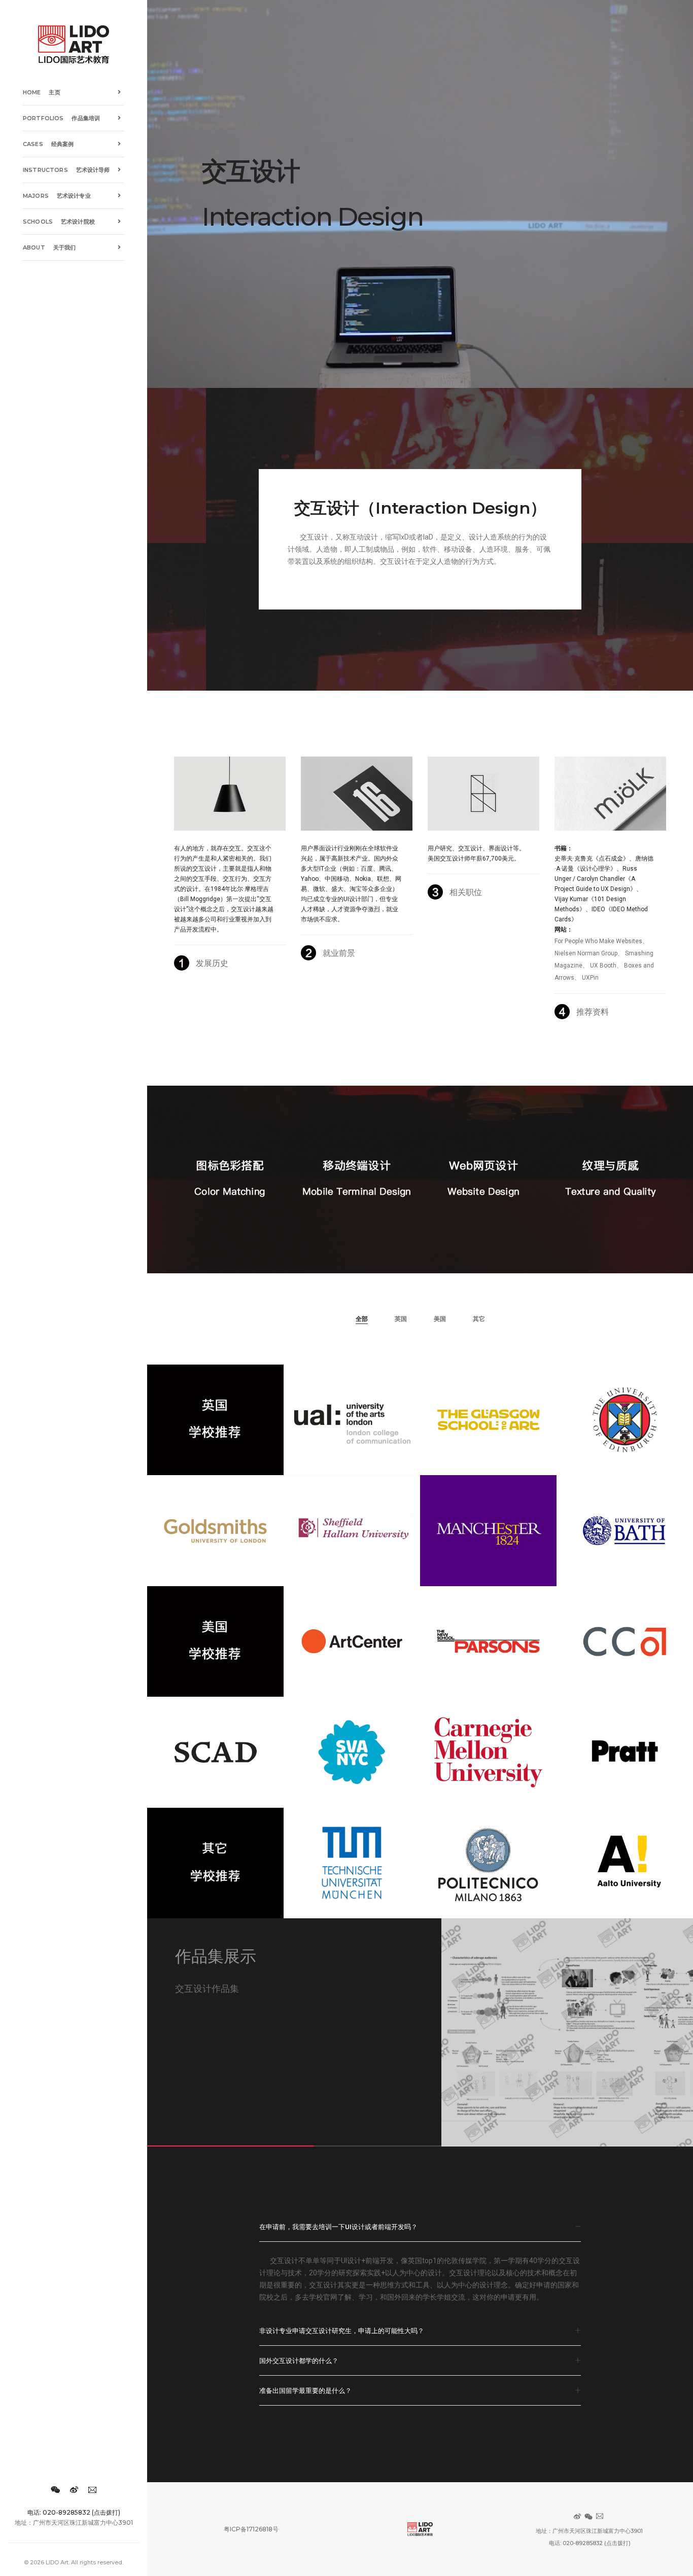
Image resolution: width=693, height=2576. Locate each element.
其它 (479, 1319)
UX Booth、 (606, 965)
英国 (401, 1319)
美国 (440, 1319)
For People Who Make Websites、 (601, 941)
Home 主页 (42, 92)
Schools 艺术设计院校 (59, 222)
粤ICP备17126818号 (251, 2529)
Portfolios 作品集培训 (61, 118)
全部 (362, 1319)
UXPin (590, 978)
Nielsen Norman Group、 (589, 953)
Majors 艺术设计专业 (57, 196)
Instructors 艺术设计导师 (66, 170)
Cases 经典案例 (48, 144)
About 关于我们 (49, 247)
